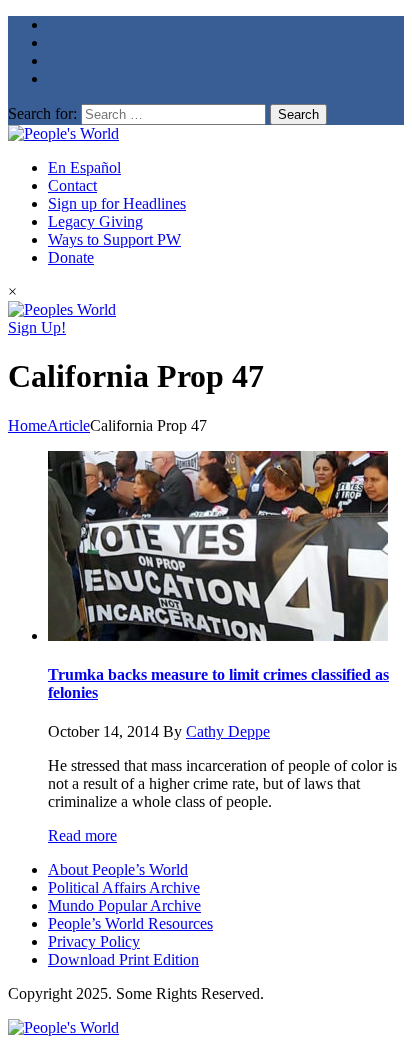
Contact (72, 185)
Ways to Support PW (114, 239)
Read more (82, 835)
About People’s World (118, 869)
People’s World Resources (130, 923)
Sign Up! (37, 327)
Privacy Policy (94, 941)
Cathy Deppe (228, 731)
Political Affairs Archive (124, 887)
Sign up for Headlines (117, 203)
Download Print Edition (123, 959)
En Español (84, 167)
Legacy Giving (95, 221)
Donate (71, 257)
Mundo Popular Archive (124, 905)
